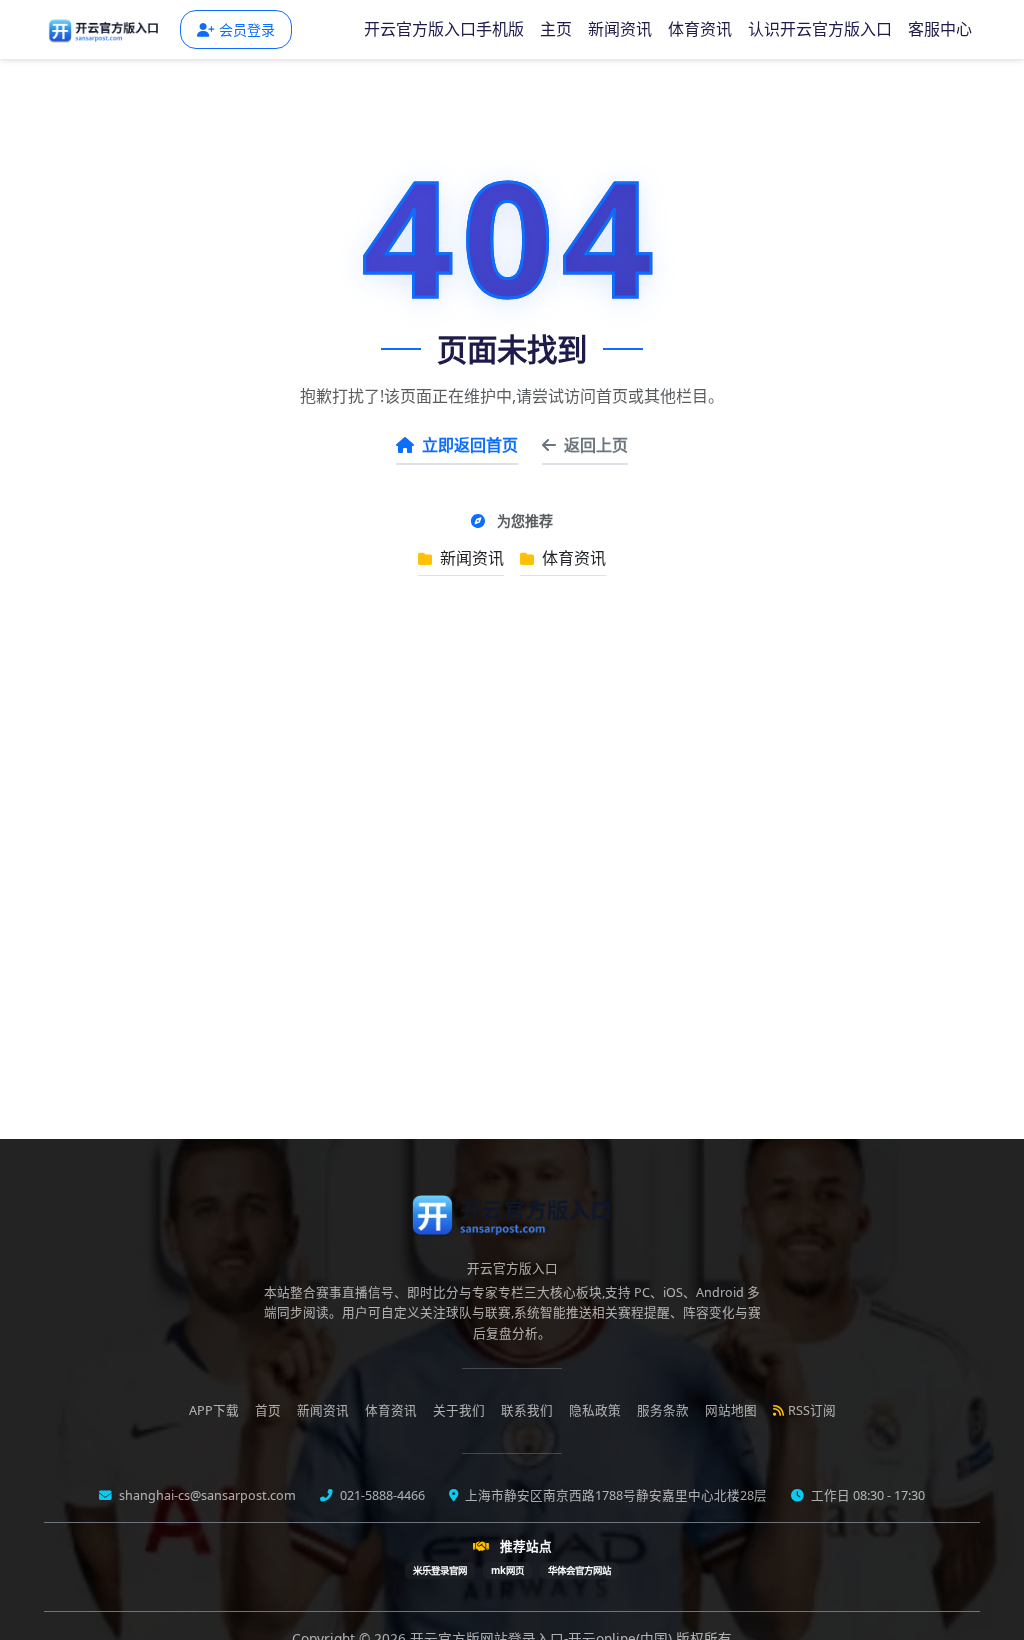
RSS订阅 (812, 1410)
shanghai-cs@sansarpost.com (206, 1495)
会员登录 (247, 29)
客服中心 (940, 29)
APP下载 (214, 1410)
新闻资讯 (620, 29)
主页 (556, 29)
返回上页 (596, 445)
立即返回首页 (470, 445)
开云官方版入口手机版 (444, 29)
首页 (268, 1410)
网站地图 (731, 1410)
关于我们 (459, 1410)
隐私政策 (595, 1410)
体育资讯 (700, 29)
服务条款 (663, 1410)
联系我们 (527, 1410)
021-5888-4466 (381, 1495)
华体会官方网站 (579, 1570)
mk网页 (507, 1570)
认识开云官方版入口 (820, 29)
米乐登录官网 (440, 1570)
